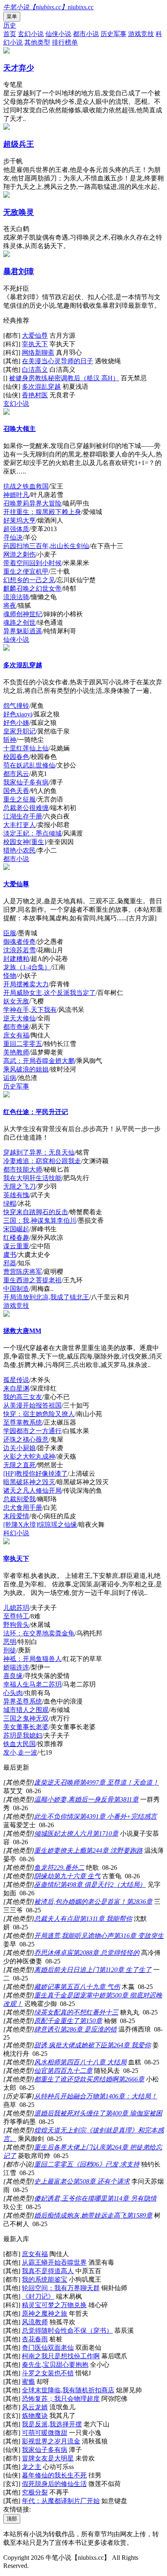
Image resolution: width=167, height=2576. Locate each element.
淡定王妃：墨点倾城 (32, 833)
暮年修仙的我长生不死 (54, 2475)
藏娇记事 (47, 1987)
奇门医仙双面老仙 (48, 2348)
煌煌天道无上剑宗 (60, 2130)
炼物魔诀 (35, 2416)
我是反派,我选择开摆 (52, 2424)
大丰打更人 (19, 825)
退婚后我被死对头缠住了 (70, 2113)
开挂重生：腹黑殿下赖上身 (42, 512)
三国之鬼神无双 (26, 1718)
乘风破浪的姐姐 (26, 1069)
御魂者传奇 (19, 942)
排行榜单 (65, 42)
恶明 (10, 1642)
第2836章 (139, 1902)
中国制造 (16, 1289)
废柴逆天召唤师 (57, 1782)
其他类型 (37, 42)
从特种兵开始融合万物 (66, 2096)
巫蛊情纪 (47, 1885)
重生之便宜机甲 (26, 571)
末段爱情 (16, 1516)
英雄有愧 (16, 1195)
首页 (10, 34)
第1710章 (105, 1833)
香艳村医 (35, 395)
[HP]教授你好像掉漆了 (35, 1473)
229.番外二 (69, 1868)
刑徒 (10, 1650)
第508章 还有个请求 (101, 2181)
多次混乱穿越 (41, 387)
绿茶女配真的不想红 (63, 2012)
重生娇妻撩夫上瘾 (60, 1851)
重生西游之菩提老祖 (32, 1280)
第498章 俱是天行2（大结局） (103, 1885)
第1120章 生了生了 (125, 1970)
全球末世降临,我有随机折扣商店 (68, 2390)
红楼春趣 (16, 1238)
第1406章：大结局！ (128, 2096)
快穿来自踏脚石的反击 (36, 1212)
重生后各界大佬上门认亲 (70, 2147)
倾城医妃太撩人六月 (63, 1833)
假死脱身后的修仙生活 (54, 2484)
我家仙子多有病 (26, 782)
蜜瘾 (28, 2382)
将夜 (10, 605)
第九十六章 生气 (77, 1876)
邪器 (10, 1263)
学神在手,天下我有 (30, 1010)
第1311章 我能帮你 (106, 1919)
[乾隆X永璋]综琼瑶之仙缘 (40, 1525)
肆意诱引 (47, 2029)
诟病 (10, 1078)
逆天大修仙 (19, 1018)
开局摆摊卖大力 (26, 984)
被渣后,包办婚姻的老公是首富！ (80, 1902)
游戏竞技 (141, 34)
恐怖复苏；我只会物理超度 (61, 2399)
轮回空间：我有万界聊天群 (61, 2288)
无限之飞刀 (19, 1186)
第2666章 (131, 2079)
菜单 (12, 16)
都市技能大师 (23, 1169)
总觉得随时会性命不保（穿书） (67, 2331)
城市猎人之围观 (26, 1710)
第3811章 (126, 1799)
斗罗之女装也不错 (48, 2373)
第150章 (91, 2021)
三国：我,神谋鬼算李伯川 (40, 1220)
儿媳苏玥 (16, 1608)
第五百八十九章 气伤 (90, 1987)
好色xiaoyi (18, 714)
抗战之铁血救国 (26, 486)
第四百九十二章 (70, 2071)
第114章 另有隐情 (132, 2198)
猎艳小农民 (19, 850)
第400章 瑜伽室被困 (134, 2113)
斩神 (10, 740)
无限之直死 (19, 1465)
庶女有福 (16, 1035)
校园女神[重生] (25, 842)
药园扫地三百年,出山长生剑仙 (46, 546)
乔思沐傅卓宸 (54, 1953)
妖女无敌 (16, 1001)
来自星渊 (16, 1388)
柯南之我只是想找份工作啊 (61, 2356)
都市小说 (86, 34)
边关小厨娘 (19, 1448)
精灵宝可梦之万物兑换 (54, 2305)
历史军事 (113, 34)
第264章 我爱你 (129, 2045)
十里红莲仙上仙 (26, 748)
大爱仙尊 (35, 335)
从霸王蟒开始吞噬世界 (54, 2262)
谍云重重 (16, 1246)
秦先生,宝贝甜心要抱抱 (55, 2365)
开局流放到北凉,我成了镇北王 (46, 1297)
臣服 (10, 933)
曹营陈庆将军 (23, 1272)
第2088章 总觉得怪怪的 (106, 1953)
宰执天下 (35, 344)
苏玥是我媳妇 (23, 1735)
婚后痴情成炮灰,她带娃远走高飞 (80, 2215)
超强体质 (16, 529)
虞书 (10, 1255)
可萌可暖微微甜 (45, 2433)
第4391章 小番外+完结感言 (118, 1816)
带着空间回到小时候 (32, 563)
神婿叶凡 (16, 495)
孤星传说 (16, 1380)
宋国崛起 (16, 1229)
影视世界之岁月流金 (51, 2441)
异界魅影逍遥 (23, 631)
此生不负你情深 (57, 1816)
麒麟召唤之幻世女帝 (32, 588)
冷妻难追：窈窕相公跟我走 (42, 1161)
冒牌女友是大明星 (48, 2458)
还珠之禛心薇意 (26, 1439)
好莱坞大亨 (19, 520)
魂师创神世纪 (23, 614)
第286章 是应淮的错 (88, 2029)
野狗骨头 (16, 1625)
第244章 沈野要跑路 (114, 1851)
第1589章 (139, 2215)
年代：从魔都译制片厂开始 (61, 2501)
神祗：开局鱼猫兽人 (32, 1659)
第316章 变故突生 (139, 1936)
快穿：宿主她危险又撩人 (39, 1414)
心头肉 (13, 1693)
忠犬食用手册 (23, 1508)
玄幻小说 (31, 34)
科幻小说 (16, 1533)
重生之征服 (19, 799)
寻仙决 (13, 537)
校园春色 (16, 757)
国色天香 (16, 791)
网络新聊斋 (38, 353)
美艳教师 (16, 1052)
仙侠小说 (58, 34)
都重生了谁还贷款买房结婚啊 (76, 2079)
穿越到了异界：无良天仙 (39, 1152)
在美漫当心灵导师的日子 (58, 361)
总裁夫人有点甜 (57, 1919)
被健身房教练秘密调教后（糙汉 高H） (64, 378)
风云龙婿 (35, 2407)
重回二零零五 (23, 1044)
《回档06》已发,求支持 (106, 2164)
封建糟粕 (16, 959)
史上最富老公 (54, 2181)
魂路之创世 (19, 623)
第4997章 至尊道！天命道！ (119, 1782)
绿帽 (10, 1203)
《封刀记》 (38, 2296)
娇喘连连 (16, 1667)
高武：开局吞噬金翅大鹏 (39, 1061)
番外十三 (105, 2012)
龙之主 (32, 2467)
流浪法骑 (16, 597)
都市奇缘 (16, 1027)
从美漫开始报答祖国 (32, 1405)
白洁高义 (35, 370)
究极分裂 (35, 2492)
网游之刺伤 (19, 554)
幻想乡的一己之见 (29, 580)
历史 (10, 25)
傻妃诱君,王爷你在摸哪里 (71, 2198)
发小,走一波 (20, 1752)
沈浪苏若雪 (19, 950)
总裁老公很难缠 (26, 808)
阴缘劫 (44, 1876)
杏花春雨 (35, 2339)
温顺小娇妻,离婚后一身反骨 (74, 1799)
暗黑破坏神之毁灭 (29, 1482)
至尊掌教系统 (23, 1422)
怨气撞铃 (16, 706)
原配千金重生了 (57, 2021)
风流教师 (35, 2322)
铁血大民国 (19, 1744)
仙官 (41, 2071)
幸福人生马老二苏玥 (32, 1684)
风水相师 (47, 2062)
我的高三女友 (23, 1397)
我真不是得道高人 (48, 2271)
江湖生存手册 (23, 816)
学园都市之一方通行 (32, 1431)
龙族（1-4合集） (27, 967)
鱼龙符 (44, 1868)
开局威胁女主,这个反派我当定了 (49, 993)
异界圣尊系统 (23, 1701)
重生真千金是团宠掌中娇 (70, 1995)
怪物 (10, 976)
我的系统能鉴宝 (45, 2279)
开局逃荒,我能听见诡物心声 (74, 1936)
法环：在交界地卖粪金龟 (39, 1633)
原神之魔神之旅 (45, 2313)
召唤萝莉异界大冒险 (32, 503)
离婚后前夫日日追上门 (66, 1970)
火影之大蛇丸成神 (29, 1456)
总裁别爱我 (19, 1499)
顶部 (12, 2519)
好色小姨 (16, 723)
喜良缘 (13, 1676)
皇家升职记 (19, 731)
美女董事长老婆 (26, 1727)
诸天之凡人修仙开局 (32, 1491)
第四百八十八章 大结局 (93, 2062)
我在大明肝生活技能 (32, 1178)
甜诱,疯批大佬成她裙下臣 (71, 2045)
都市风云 (16, 774)
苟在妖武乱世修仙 (29, 765)
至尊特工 (16, 1616)
